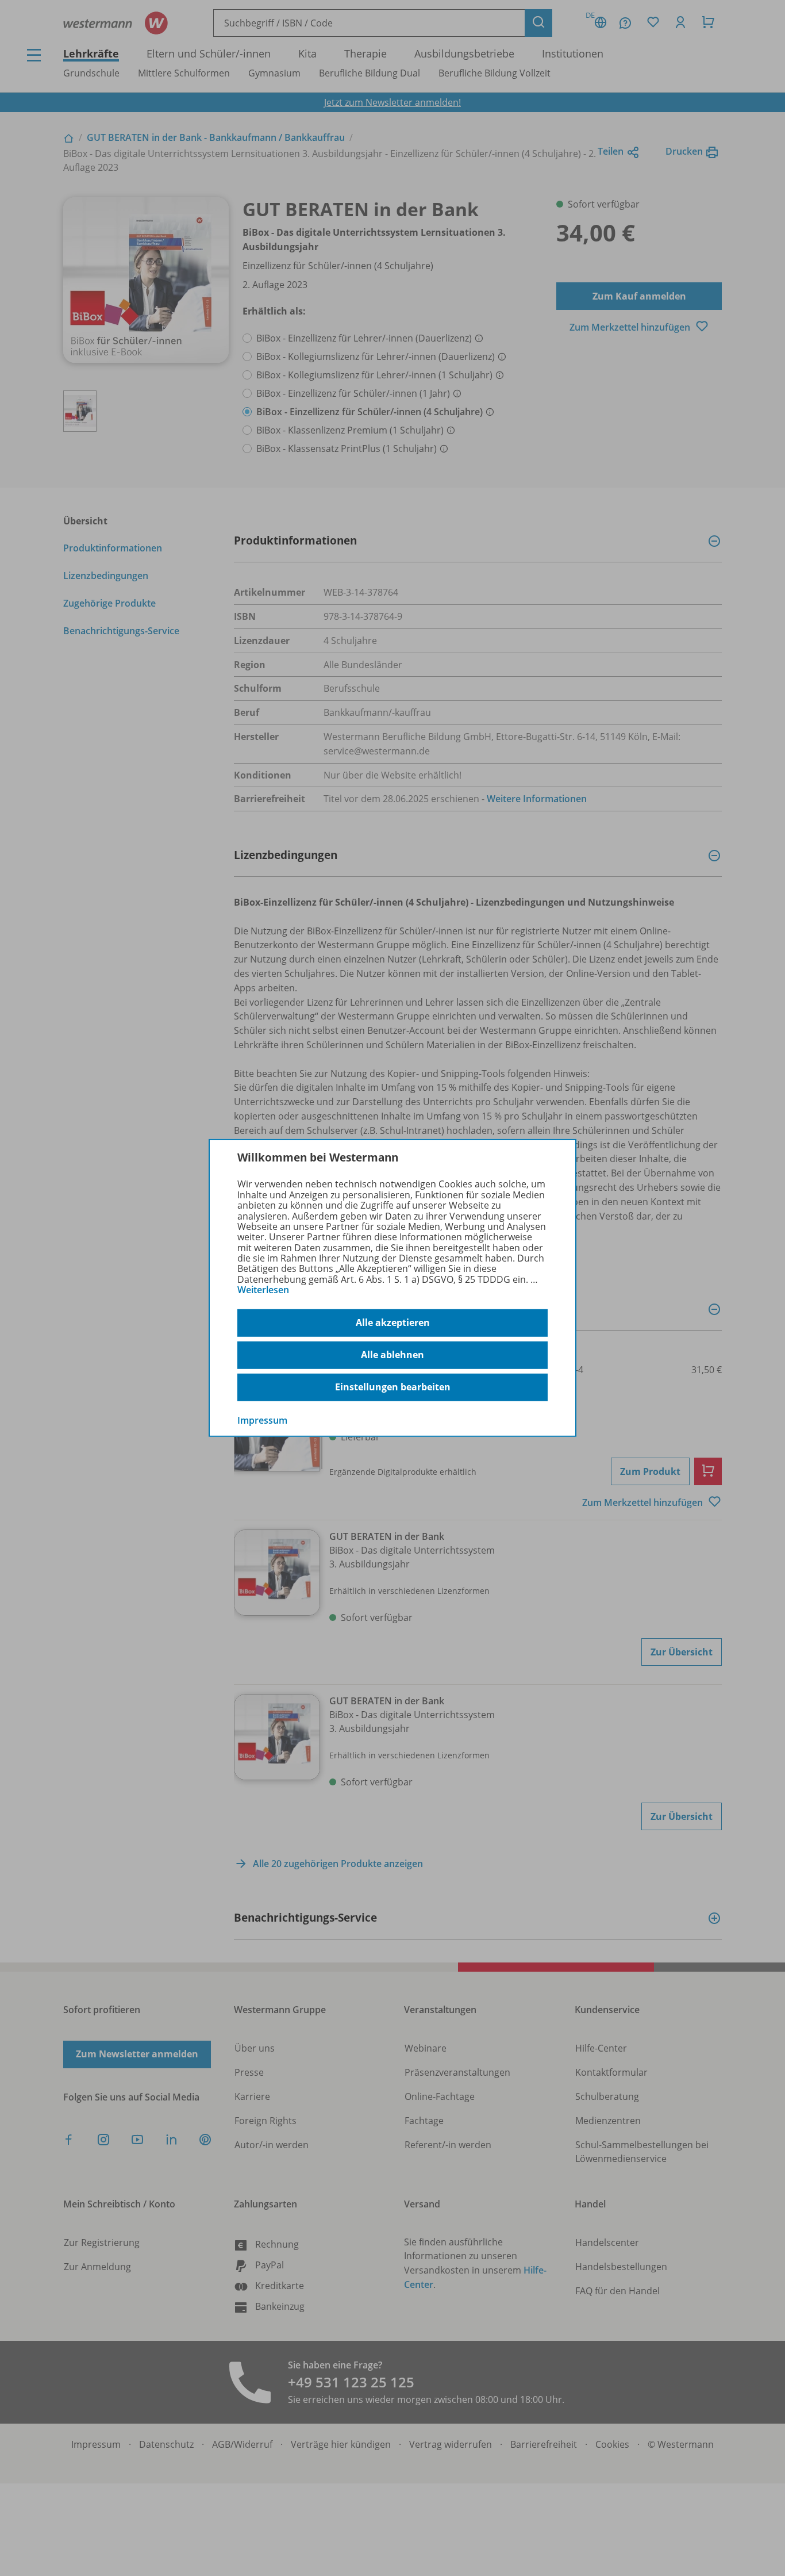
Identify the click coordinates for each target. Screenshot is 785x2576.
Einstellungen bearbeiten (393, 1387)
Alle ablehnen (392, 1355)
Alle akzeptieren (393, 1322)
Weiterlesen (263, 1290)
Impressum (262, 1420)
